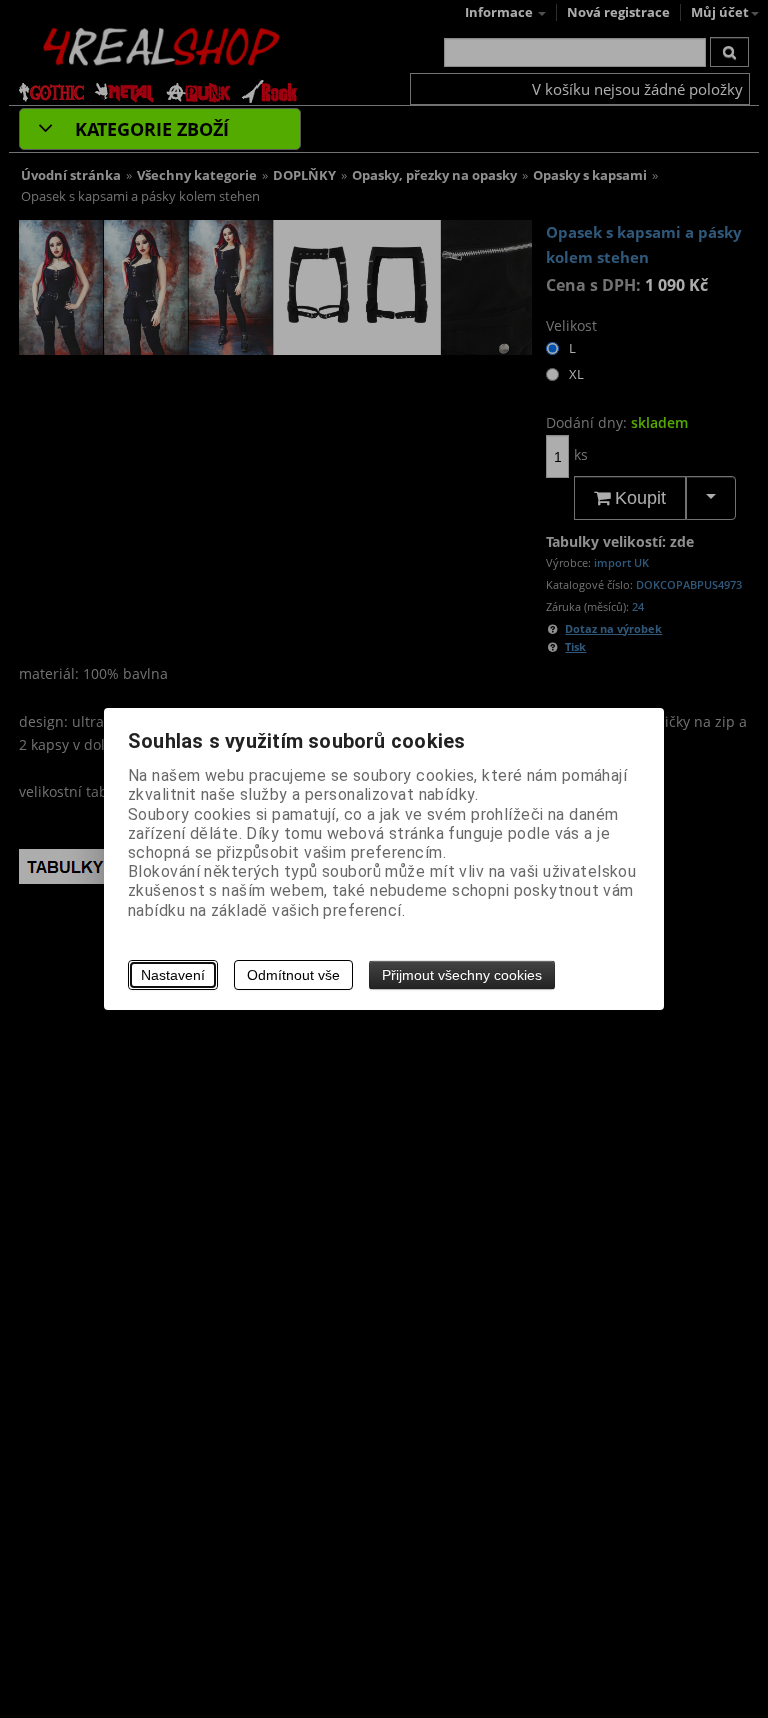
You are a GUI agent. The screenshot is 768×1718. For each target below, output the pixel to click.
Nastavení (173, 975)
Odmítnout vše (293, 975)
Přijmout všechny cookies (462, 975)
